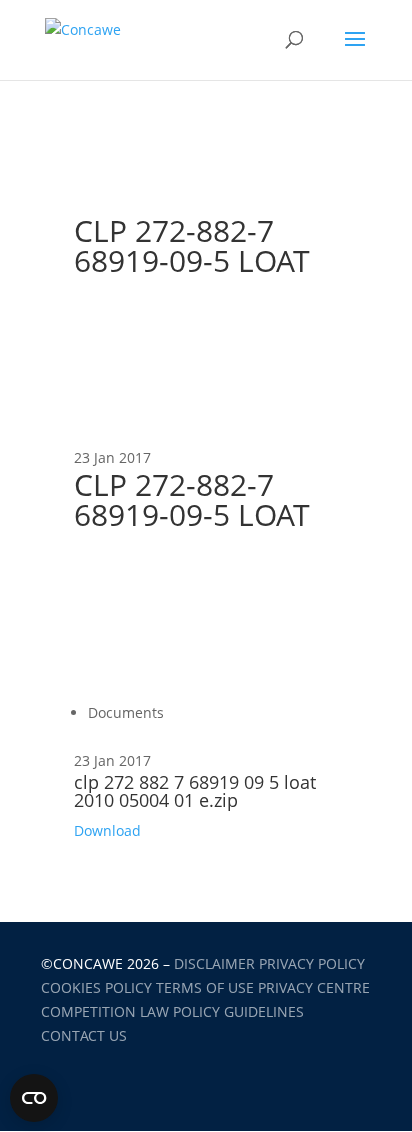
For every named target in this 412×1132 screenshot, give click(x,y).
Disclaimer (214, 963)
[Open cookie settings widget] (34, 1098)
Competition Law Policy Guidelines (172, 1011)
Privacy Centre (314, 987)
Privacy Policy (312, 963)
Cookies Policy (96, 987)
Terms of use (205, 987)
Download (107, 830)
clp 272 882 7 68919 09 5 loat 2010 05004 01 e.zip (195, 791)
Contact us (84, 1035)
